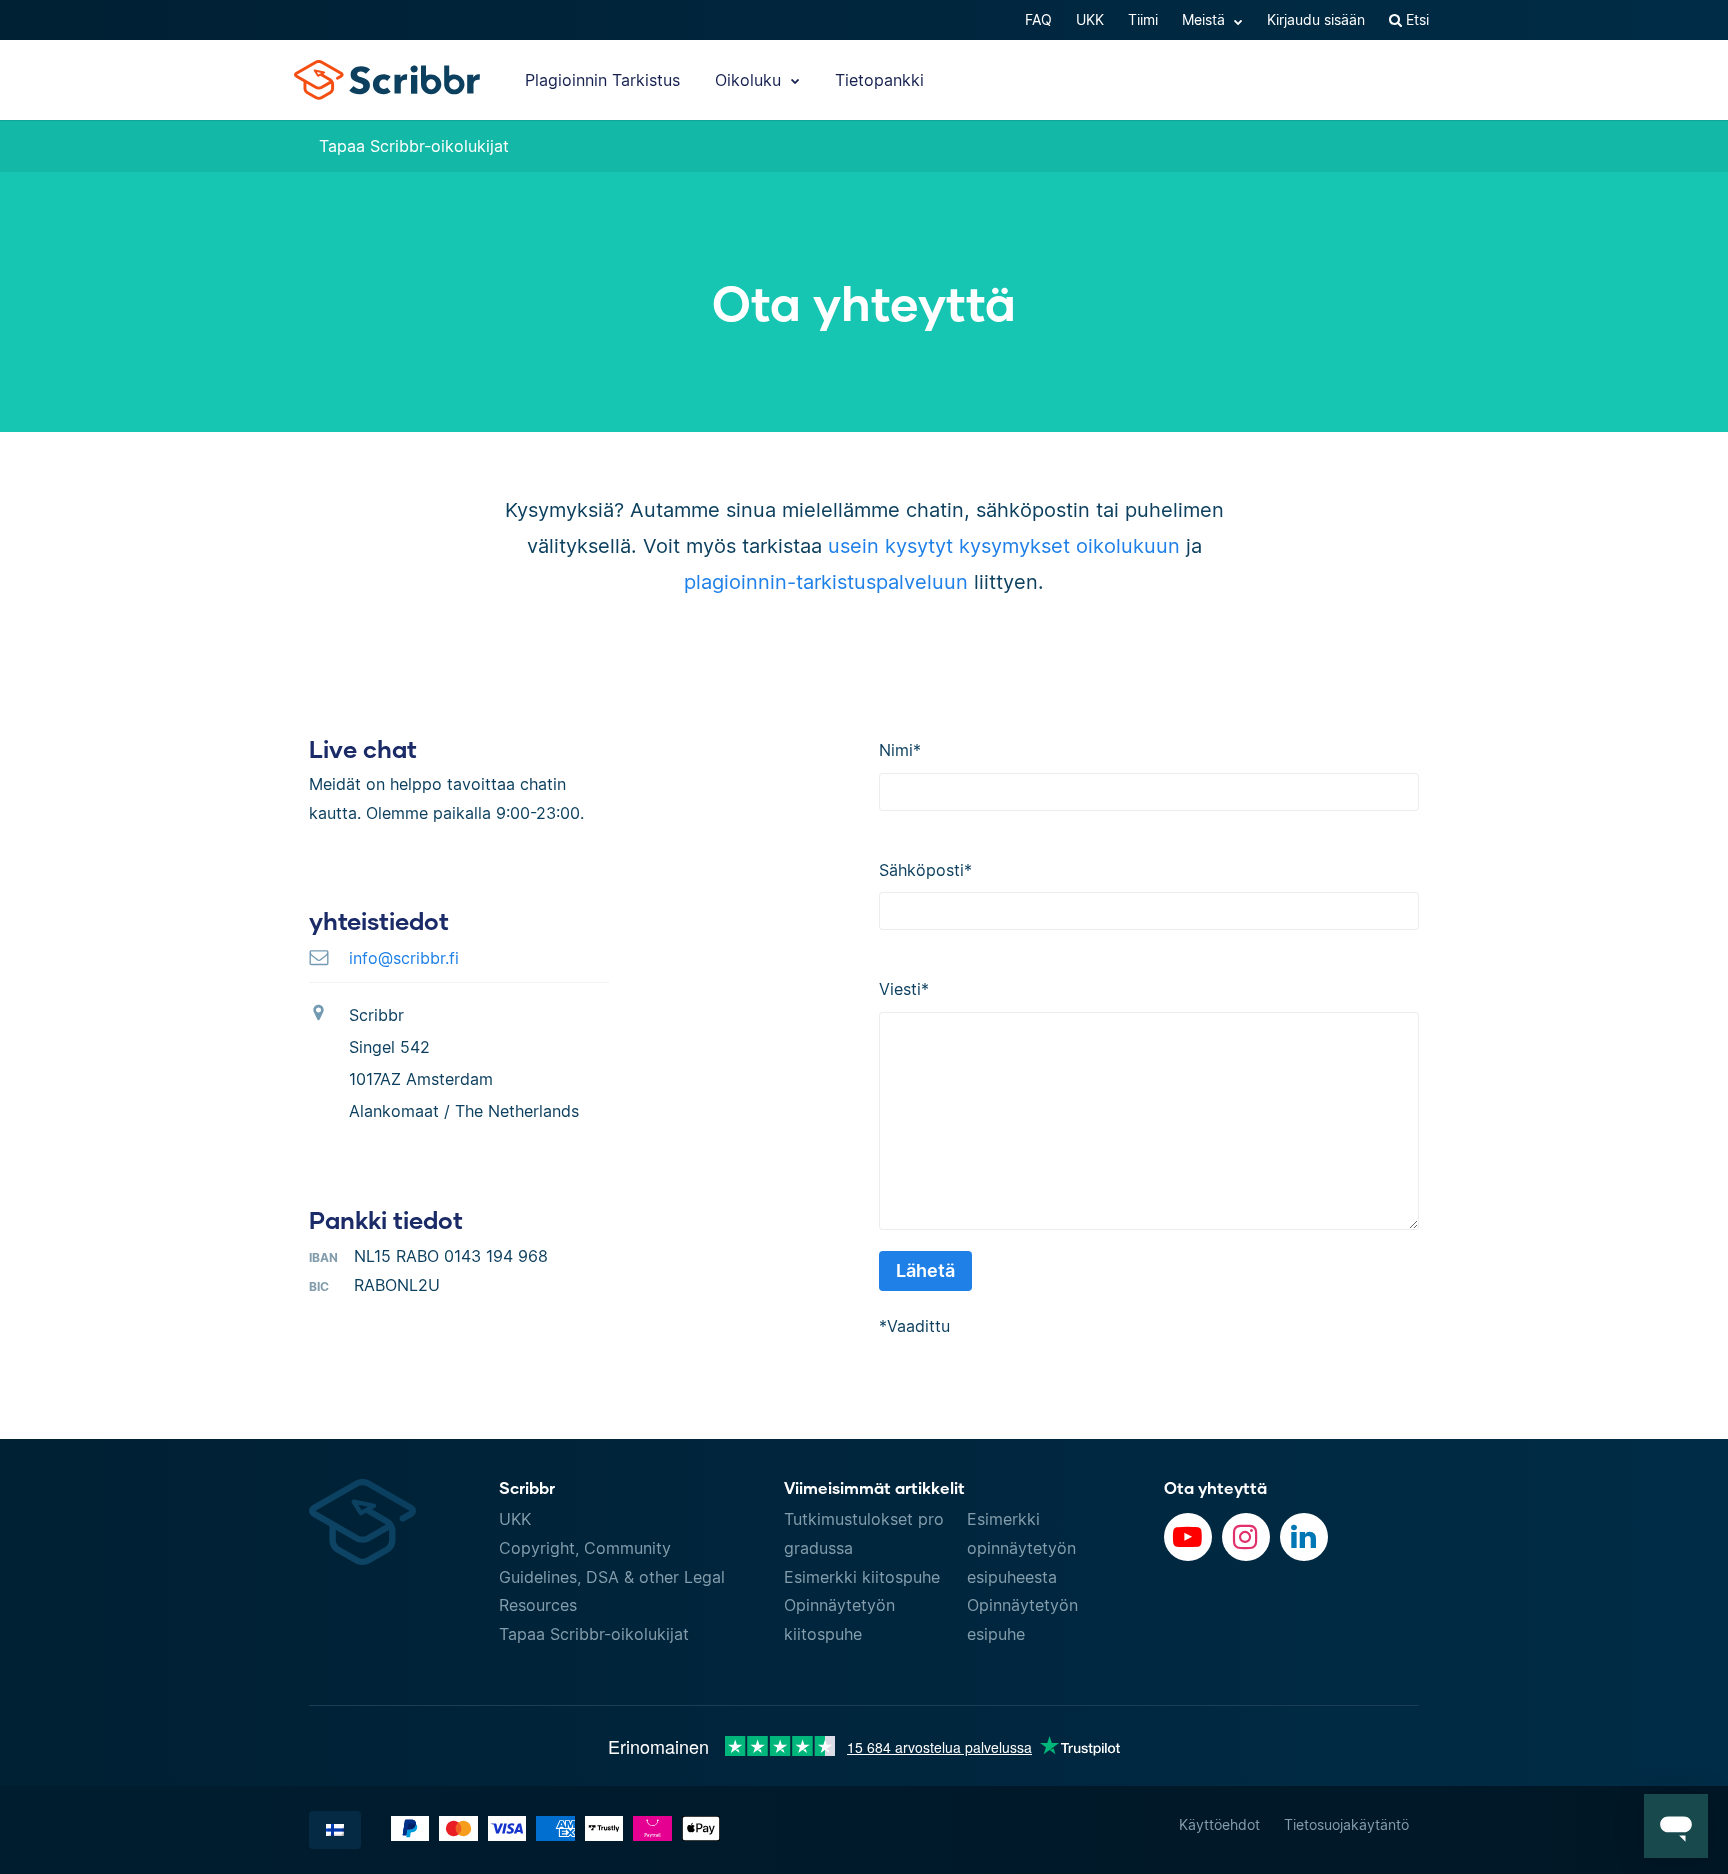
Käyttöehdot (1219, 1824)
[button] (1676, 1826)
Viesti (904, 989)
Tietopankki (879, 80)
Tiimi (1143, 19)
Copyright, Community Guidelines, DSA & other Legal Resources (612, 1577)
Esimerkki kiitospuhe (862, 1577)
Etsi (1415, 19)
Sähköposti (925, 870)
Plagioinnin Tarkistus (602, 80)
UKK (1090, 19)
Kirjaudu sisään (1316, 19)
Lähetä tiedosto (1342, 146)
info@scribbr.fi (404, 958)
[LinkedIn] (1304, 1537)
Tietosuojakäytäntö (1346, 1824)
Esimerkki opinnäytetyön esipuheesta (1021, 1548)
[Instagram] (1246, 1537)
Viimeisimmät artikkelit (874, 1487)
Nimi (900, 750)
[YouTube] (1188, 1537)
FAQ (1038, 19)
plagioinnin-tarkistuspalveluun (826, 582)
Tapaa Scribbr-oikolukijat (414, 146)
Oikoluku (750, 80)
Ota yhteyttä (1215, 1487)
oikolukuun (1128, 546)
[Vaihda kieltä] (335, 1830)
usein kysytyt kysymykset (949, 546)
